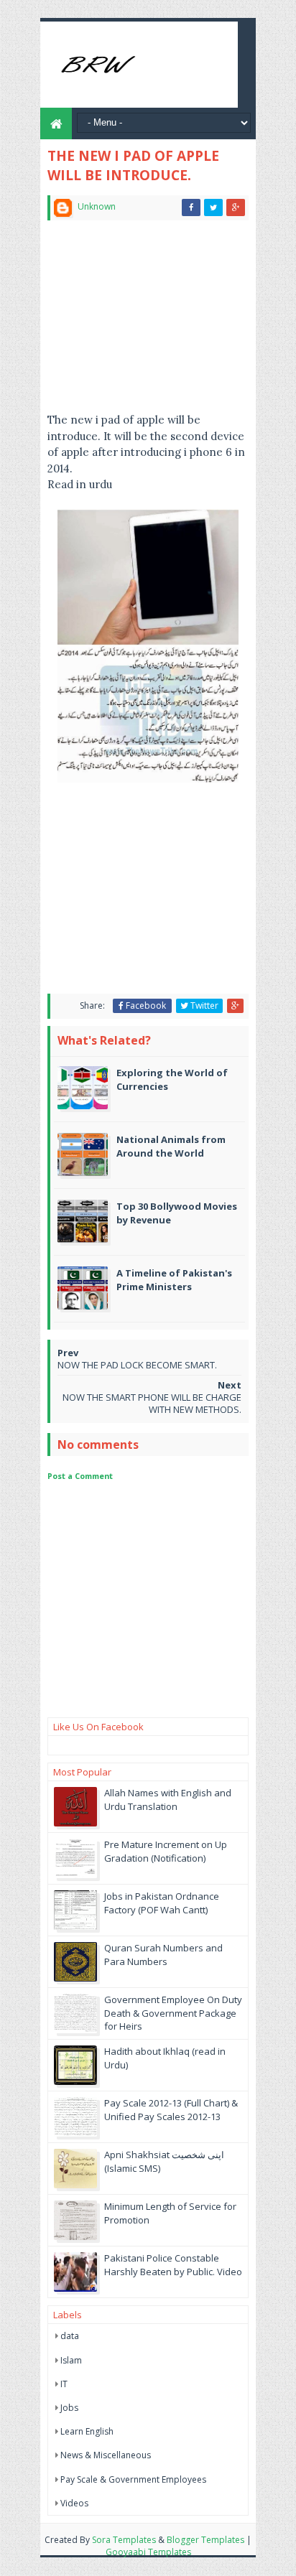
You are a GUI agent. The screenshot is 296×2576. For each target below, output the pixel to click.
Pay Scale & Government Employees (133, 2479)
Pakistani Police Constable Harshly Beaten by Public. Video (173, 2264)
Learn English (87, 2431)
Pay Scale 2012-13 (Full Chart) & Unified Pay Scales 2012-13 (171, 2109)
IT (64, 2384)
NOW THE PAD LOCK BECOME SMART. (137, 1365)
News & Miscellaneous (106, 2455)
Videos (74, 2503)
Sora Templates (124, 2540)
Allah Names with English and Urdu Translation (168, 1799)
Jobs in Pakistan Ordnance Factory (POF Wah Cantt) (162, 1903)
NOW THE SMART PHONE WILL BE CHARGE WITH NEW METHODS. (152, 1403)
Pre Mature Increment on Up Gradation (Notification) (166, 1851)
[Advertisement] (148, 322)
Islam (71, 2360)
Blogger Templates (205, 2540)
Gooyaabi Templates (148, 2552)
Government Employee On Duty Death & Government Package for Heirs (173, 2012)
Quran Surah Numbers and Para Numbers (163, 1954)
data (70, 2336)
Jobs (69, 2408)
